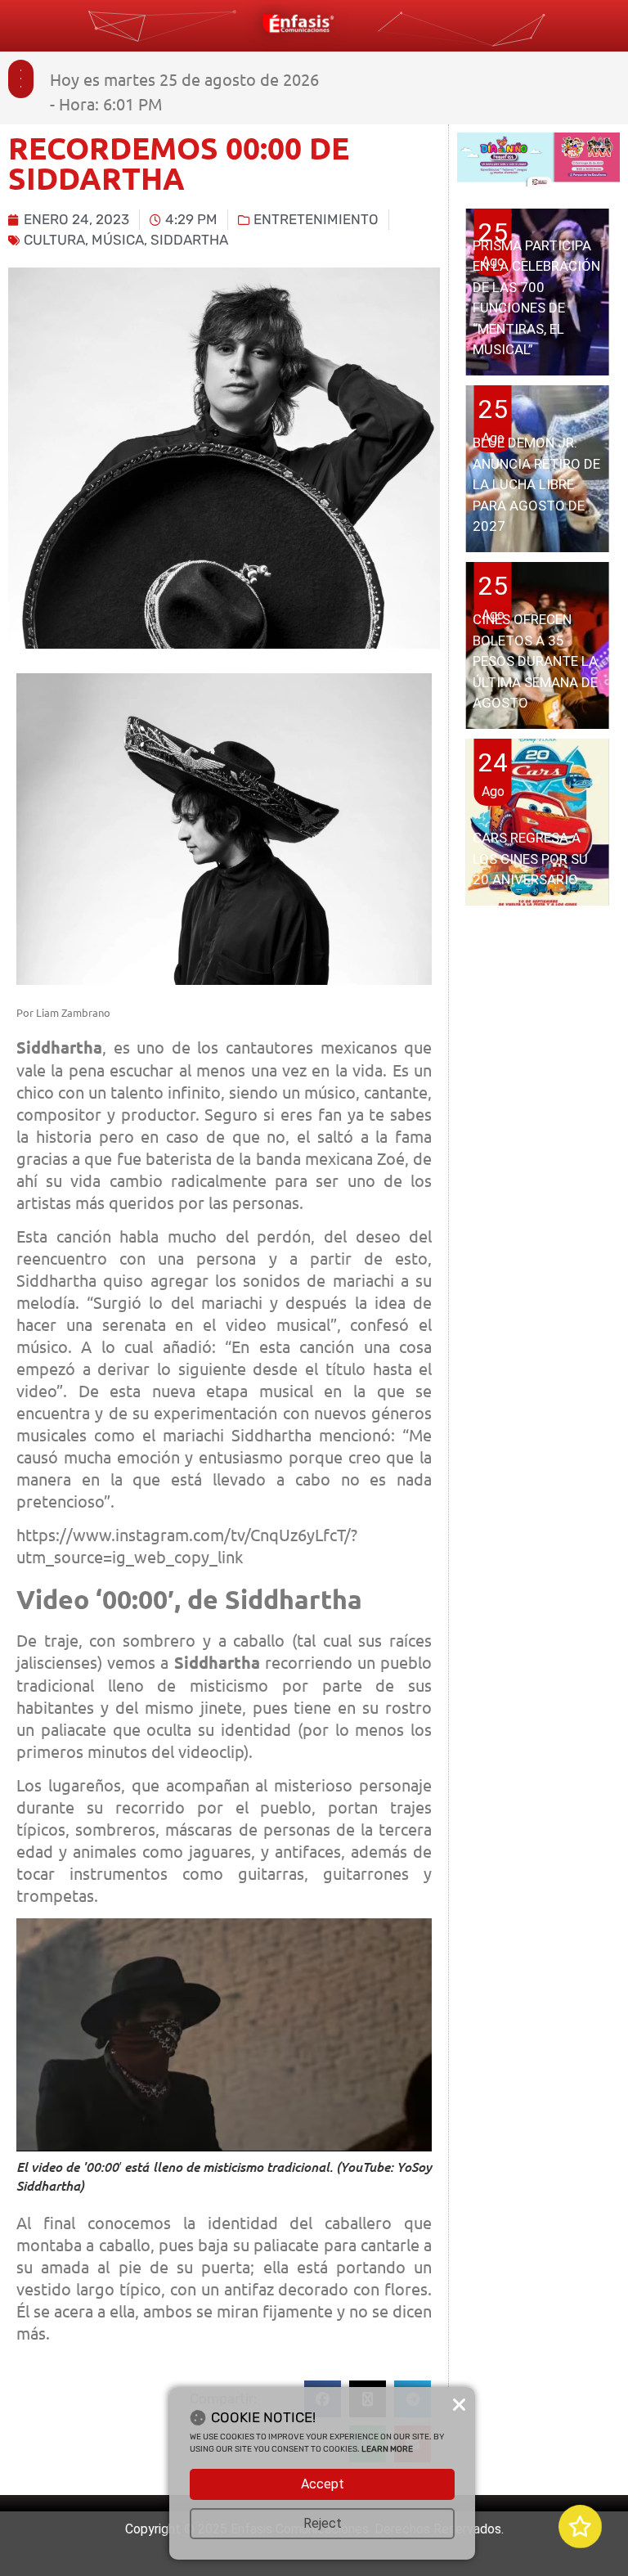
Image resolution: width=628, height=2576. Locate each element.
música (118, 240)
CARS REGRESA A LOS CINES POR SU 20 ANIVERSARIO (530, 859)
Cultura (54, 240)
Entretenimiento (316, 219)
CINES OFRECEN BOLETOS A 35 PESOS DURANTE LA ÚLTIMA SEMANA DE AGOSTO (535, 661)
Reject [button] (323, 2523)
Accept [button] (323, 2484)
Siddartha (189, 240)
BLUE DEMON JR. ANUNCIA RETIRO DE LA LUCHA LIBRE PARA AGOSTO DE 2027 (536, 484)
